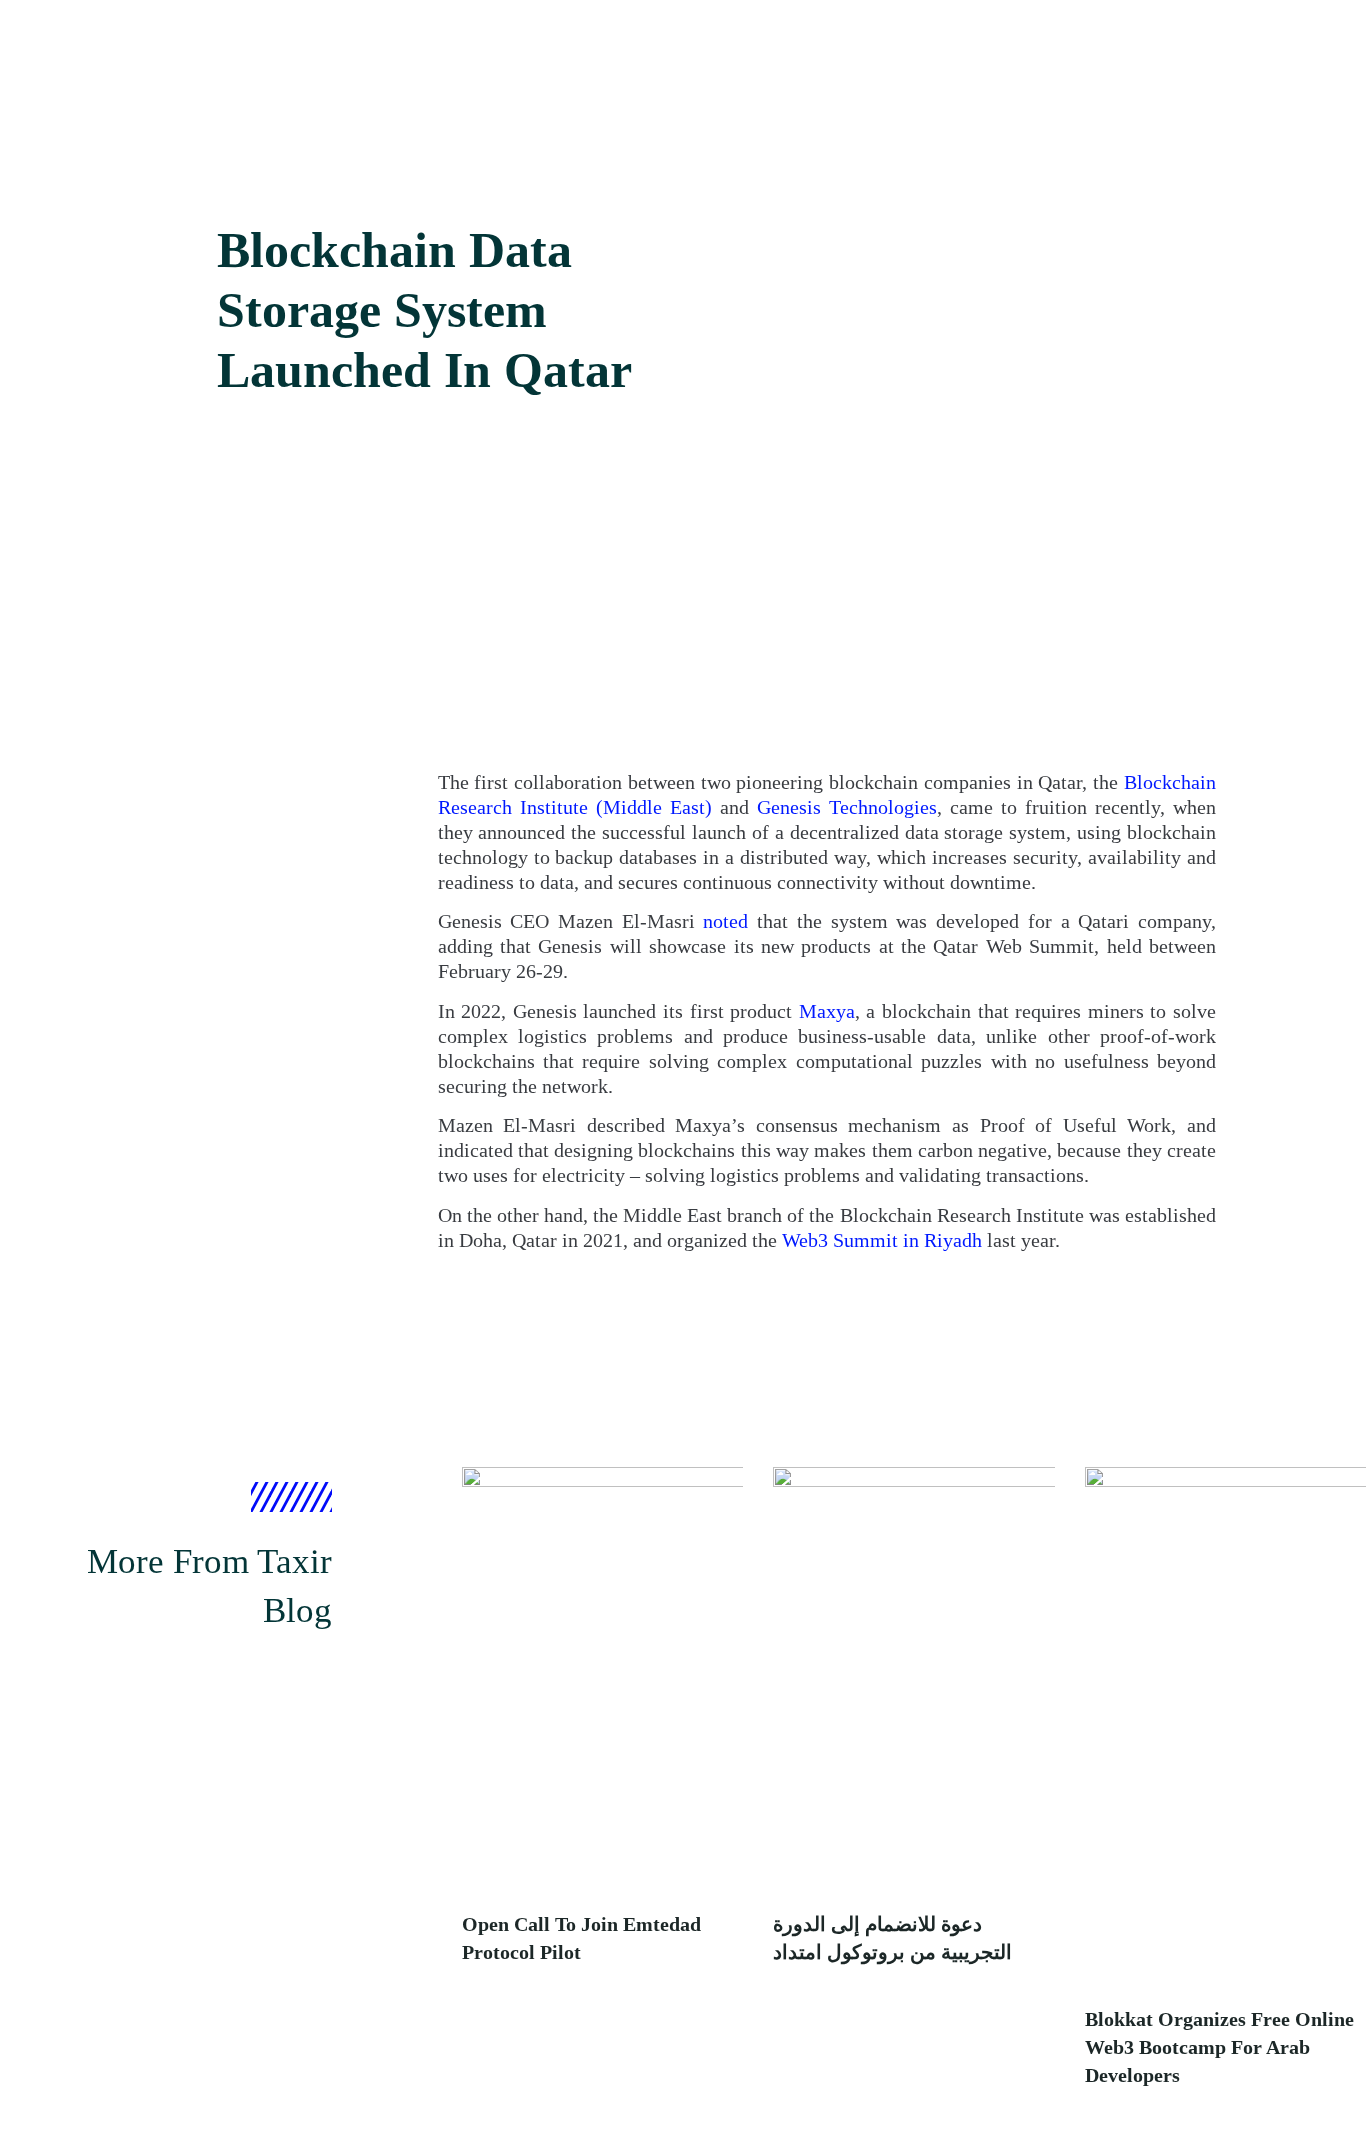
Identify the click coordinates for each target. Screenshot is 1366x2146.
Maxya (827, 1011)
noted (725, 921)
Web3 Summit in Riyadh (882, 1240)
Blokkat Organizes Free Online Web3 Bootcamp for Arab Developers (1219, 2047)
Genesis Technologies (847, 807)
